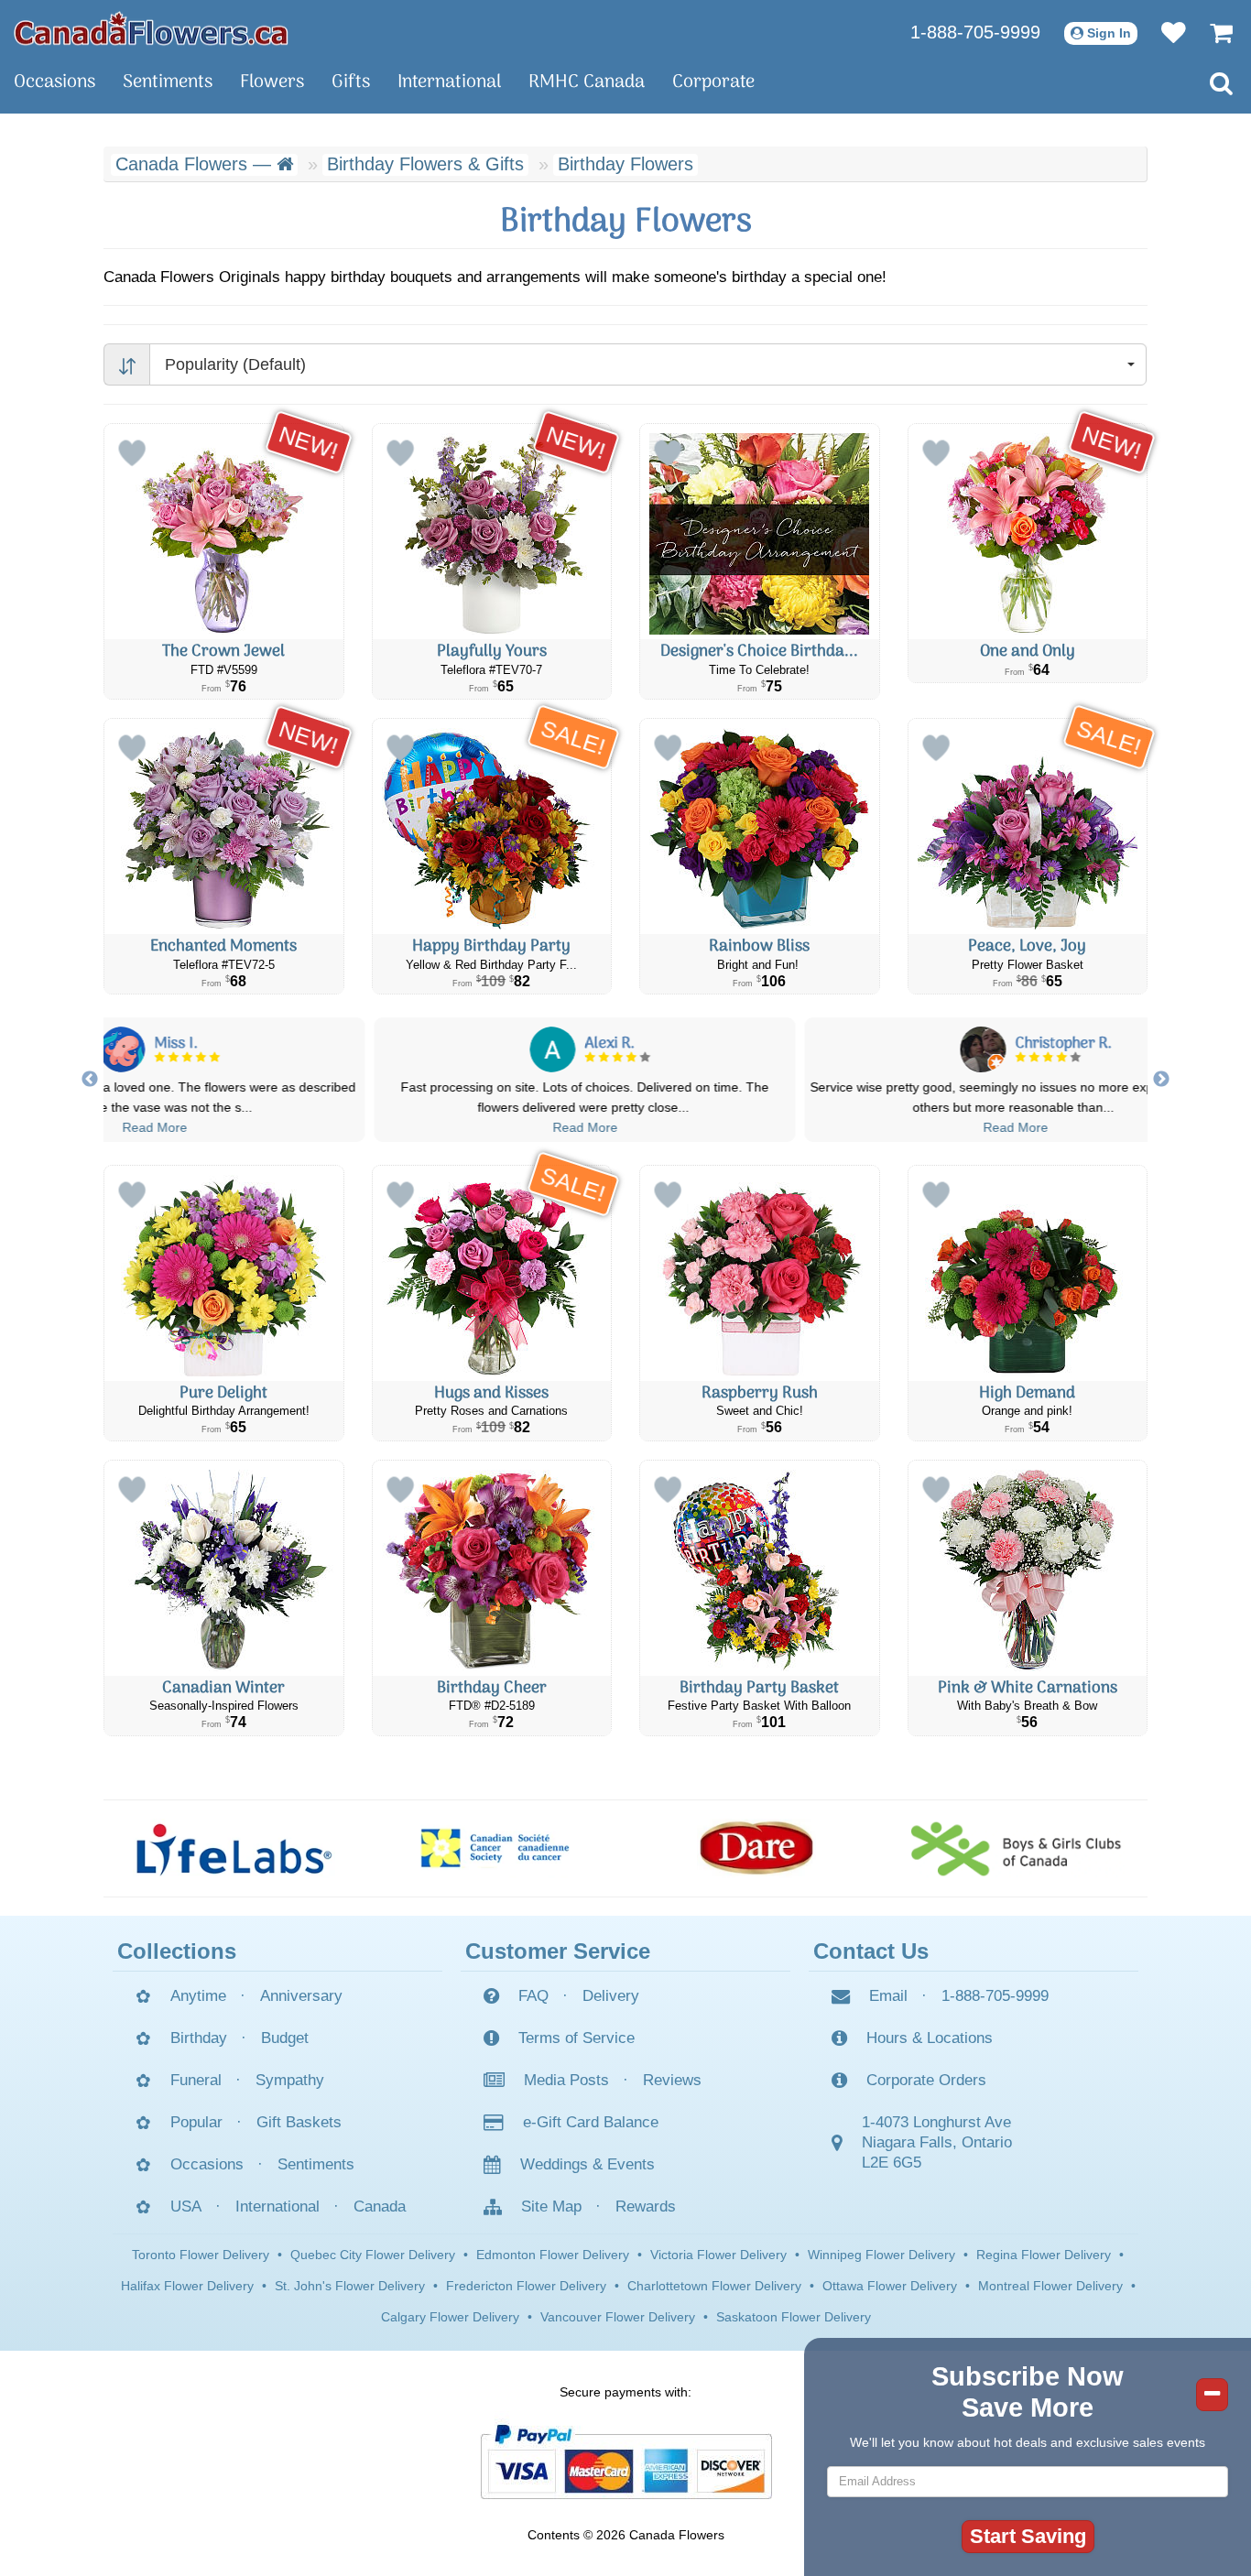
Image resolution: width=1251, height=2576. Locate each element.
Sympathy (290, 2080)
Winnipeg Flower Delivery (881, 2255)
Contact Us (871, 1951)
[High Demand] (1028, 1273)
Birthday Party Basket (759, 1688)
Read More (196, 1127)
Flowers (272, 82)
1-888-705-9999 (975, 32)
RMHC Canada (587, 82)
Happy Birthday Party (491, 946)
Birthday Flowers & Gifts (425, 164)
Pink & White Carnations (1028, 1688)
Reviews (672, 2080)
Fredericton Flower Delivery (526, 2286)
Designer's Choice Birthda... (759, 652)
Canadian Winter (223, 1688)
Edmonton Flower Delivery (553, 2255)
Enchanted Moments (223, 946)
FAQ (533, 1996)
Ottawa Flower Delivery (890, 2286)
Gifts (351, 82)
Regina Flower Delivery (1044, 2255)
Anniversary (301, 1996)
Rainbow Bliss (759, 946)
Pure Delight (223, 1393)
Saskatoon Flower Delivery (794, 2317)
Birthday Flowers (625, 164)
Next (1161, 1080)
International (449, 82)
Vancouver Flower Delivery (618, 2317)
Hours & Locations (930, 2038)
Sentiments (168, 82)
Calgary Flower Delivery (450, 2317)
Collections (177, 1951)
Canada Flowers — (196, 164)
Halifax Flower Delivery (187, 2286)
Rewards (646, 2206)
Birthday (199, 2038)
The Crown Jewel (223, 652)
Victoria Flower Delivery (718, 2255)
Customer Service (558, 1951)
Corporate (713, 82)
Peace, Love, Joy (1027, 946)
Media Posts (566, 2080)
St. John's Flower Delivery (350, 2286)
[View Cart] (1212, 32)
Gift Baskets (299, 2122)
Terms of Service (577, 2038)
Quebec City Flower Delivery (373, 2255)
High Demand (1027, 1393)
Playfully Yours (492, 652)
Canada (380, 2206)
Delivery (611, 1996)
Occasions (54, 82)
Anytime (198, 1996)
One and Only (1028, 652)
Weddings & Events (587, 2164)
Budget (285, 2038)
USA (186, 2206)
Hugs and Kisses (491, 1393)
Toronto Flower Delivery (201, 2255)
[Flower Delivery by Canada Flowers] (151, 27)
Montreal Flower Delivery (1050, 2286)
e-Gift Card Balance (591, 2122)
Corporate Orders (926, 2080)
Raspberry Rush (760, 1393)
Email (888, 1996)
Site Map (551, 2206)
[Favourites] (1164, 32)
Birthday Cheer (492, 1688)
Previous (90, 1080)
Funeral (196, 2080)
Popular (196, 2122)
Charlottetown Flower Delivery (714, 2286)
